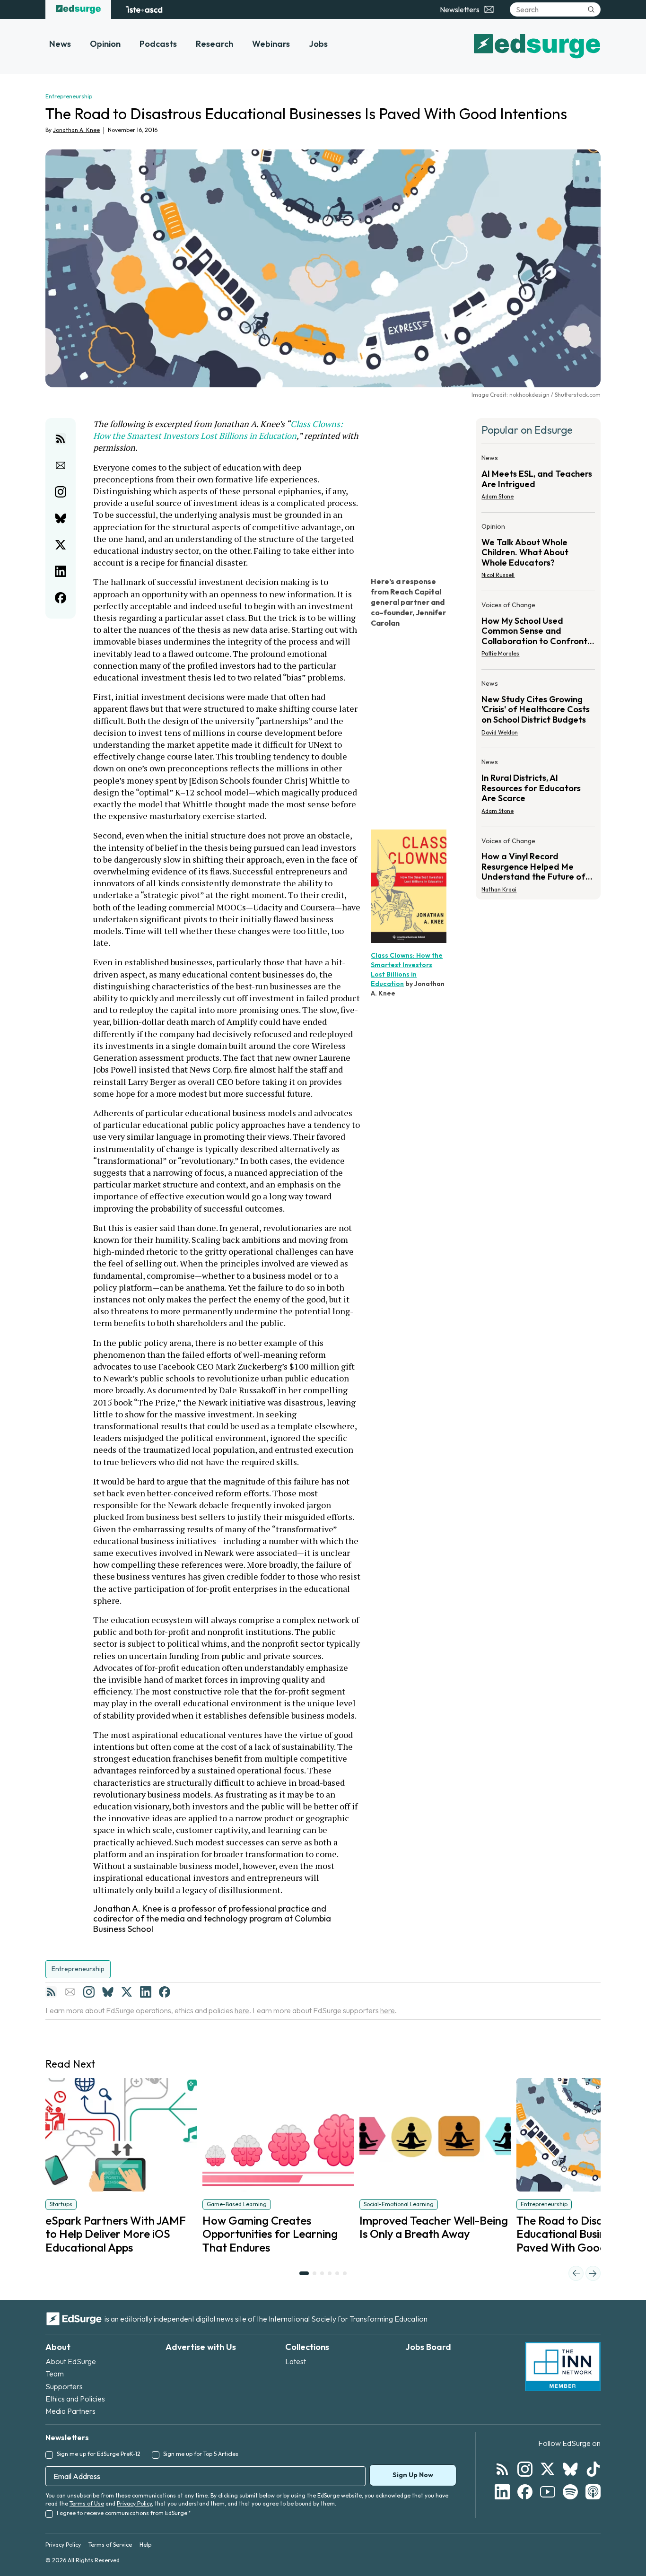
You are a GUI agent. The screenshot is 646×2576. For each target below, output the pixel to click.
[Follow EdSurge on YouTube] (548, 2492)
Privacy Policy (134, 2503)
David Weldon (500, 732)
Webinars (271, 44)
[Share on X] (61, 545)
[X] (127, 1992)
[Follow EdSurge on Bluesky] (570, 2469)
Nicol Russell (498, 575)
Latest (296, 2361)
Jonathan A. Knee (76, 130)
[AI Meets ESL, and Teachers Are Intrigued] (538, 480)
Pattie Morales (500, 653)
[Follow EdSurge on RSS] (502, 2469)
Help (145, 2545)
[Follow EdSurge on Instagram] (525, 2469)
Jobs (318, 44)
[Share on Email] (61, 465)
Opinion (105, 44)
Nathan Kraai (499, 889)
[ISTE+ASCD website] (144, 9)
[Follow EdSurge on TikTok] (593, 2469)
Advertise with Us (201, 2347)
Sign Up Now (413, 2475)
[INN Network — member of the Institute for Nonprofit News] (563, 2366)
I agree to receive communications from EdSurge (124, 2513)
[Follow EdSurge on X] (548, 2469)
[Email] (70, 1992)
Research (214, 44)
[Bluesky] (108, 1992)
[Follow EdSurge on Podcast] (593, 2492)
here (242, 2010)
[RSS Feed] (51, 1992)
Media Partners (70, 2411)
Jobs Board (428, 2347)
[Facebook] (165, 1992)
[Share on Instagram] (61, 492)
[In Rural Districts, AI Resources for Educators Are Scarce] (538, 789)
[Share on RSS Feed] (61, 439)
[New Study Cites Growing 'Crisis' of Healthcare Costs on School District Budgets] (538, 711)
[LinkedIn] (146, 1992)
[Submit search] (591, 9)
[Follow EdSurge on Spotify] (570, 2492)
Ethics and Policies (75, 2399)
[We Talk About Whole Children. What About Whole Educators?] (538, 554)
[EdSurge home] (78, 9)
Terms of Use (87, 2503)
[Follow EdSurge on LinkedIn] (502, 2492)
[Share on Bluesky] (61, 518)
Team (55, 2374)
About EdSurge (71, 2361)
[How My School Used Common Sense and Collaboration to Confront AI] (538, 632)
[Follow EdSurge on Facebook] (525, 2492)
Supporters (64, 2386)
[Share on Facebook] (61, 598)
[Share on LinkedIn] (61, 571)
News (60, 44)
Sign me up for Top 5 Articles (201, 2454)
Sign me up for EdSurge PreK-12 (99, 2454)
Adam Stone (498, 496)
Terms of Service (110, 2545)
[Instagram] (89, 1992)
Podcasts (158, 44)
